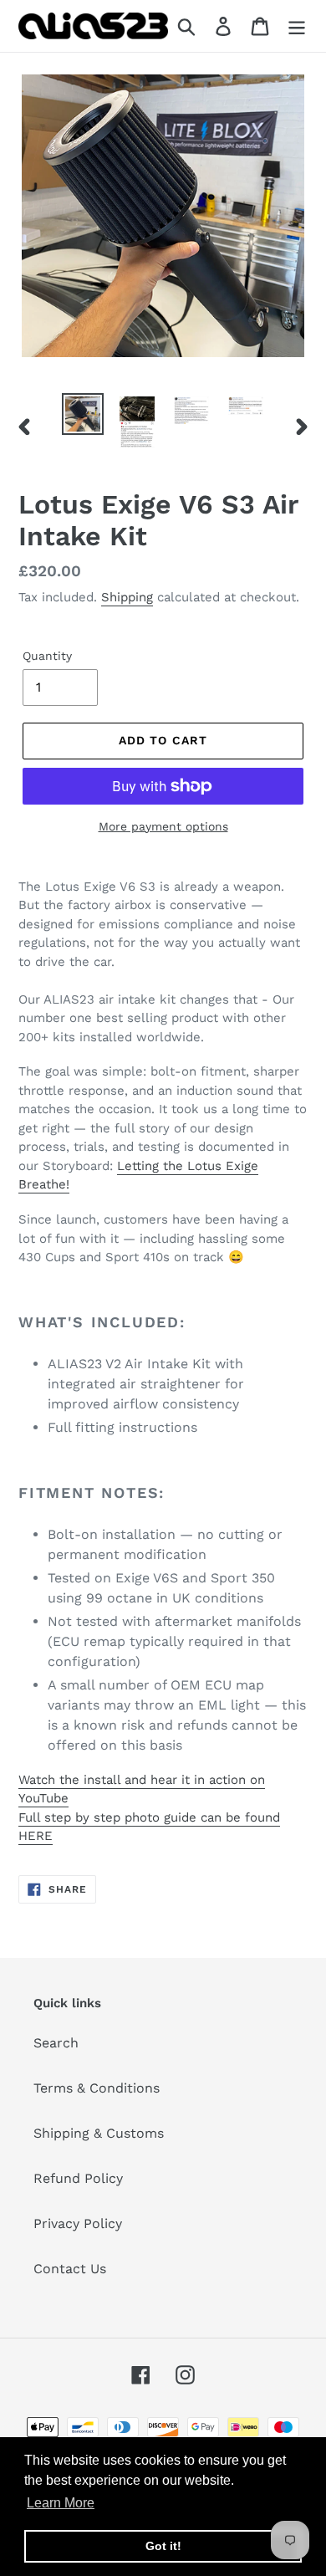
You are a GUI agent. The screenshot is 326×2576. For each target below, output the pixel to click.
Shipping (127, 597)
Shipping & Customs (99, 2133)
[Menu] (297, 26)
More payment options (163, 826)
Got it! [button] (163, 2546)
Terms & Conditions (97, 2088)
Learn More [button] (61, 2503)
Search (56, 2043)
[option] (83, 414)
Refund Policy (78, 2178)
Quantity (47, 656)
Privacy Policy (78, 2223)
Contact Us (70, 2269)
